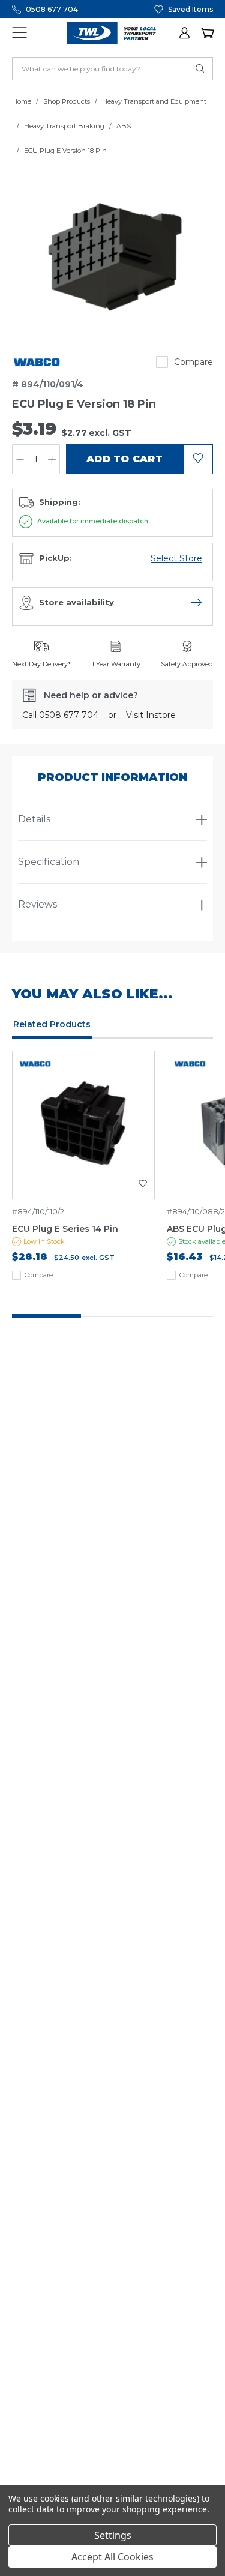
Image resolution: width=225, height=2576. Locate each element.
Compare (193, 362)
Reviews (37, 904)
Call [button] (60, 715)
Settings (113, 2535)
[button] (185, 33)
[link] (37, 362)
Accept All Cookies (112, 2557)
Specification (49, 862)
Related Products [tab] (52, 1024)
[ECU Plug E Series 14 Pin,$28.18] (83, 1125)
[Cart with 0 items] (207, 33)
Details (34, 819)
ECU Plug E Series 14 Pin (65, 1229)
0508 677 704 (52, 9)
